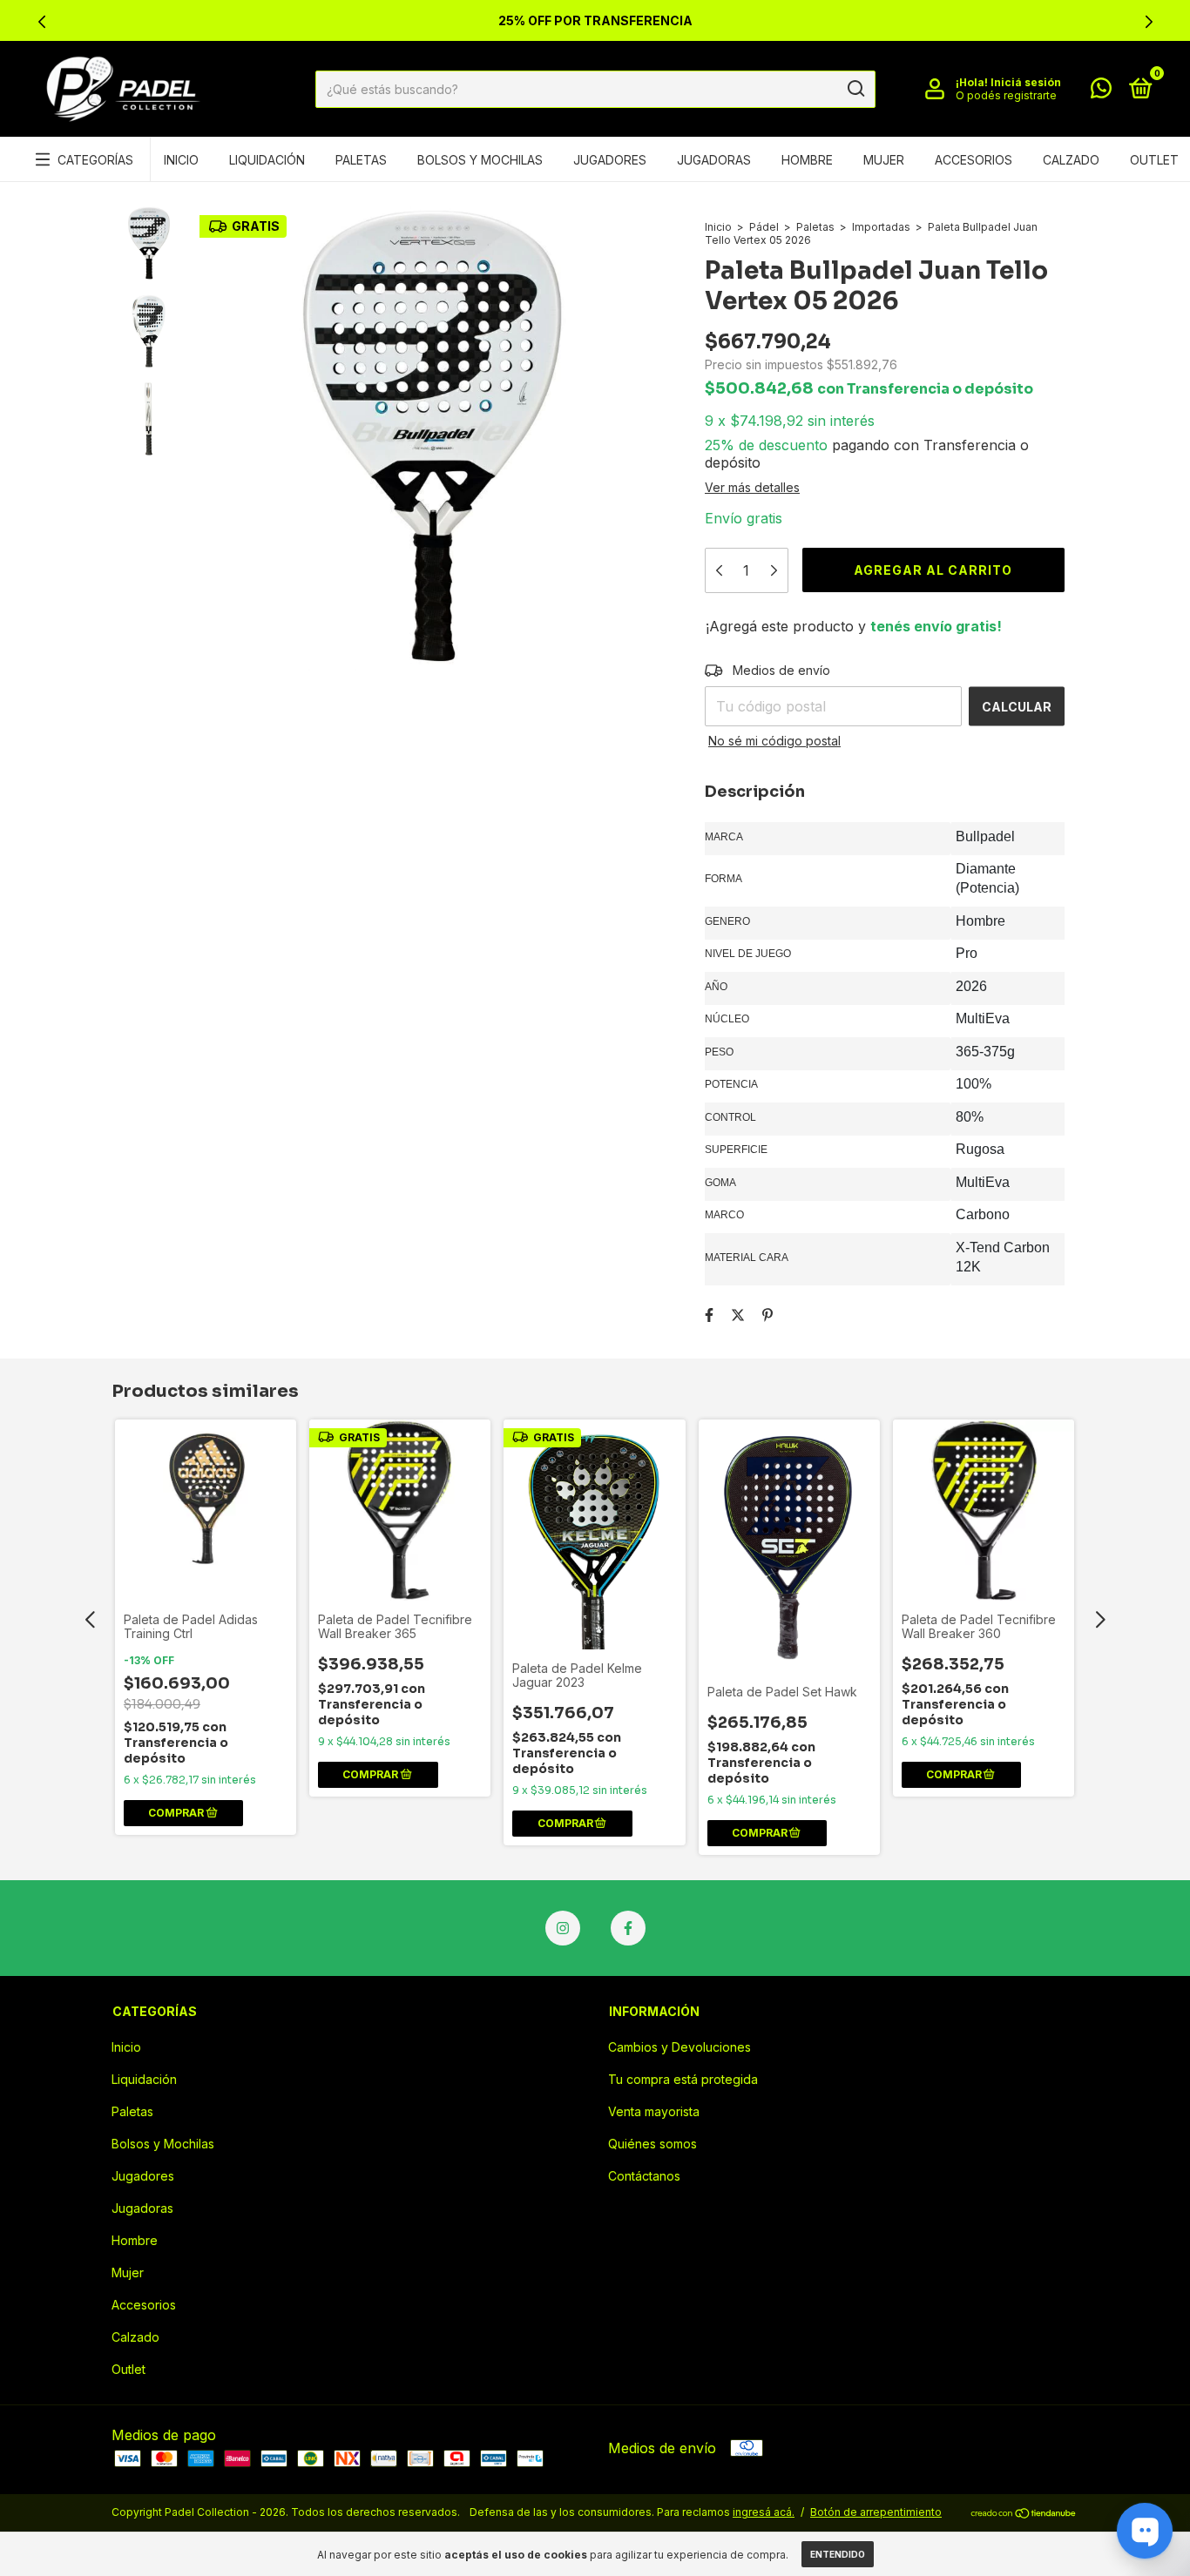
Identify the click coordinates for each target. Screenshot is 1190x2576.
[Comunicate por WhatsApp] (1101, 91)
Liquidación (267, 160)
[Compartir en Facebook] (709, 1315)
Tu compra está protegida (683, 2079)
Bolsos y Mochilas (480, 160)
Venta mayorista (654, 2111)
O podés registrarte (1006, 95)
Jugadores (610, 160)
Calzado (1071, 160)
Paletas (361, 160)
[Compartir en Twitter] (738, 1315)
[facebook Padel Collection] (628, 1928)
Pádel (764, 227)
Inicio (181, 160)
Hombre (807, 160)
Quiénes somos (652, 2144)
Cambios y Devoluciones (680, 2047)
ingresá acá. (764, 2512)
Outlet (1154, 160)
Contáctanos (644, 2176)
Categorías (95, 160)
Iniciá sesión (1026, 82)
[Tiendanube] (1024, 2514)
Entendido (838, 2554)
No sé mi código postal (774, 741)
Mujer (884, 160)
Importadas (881, 227)
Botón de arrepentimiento (876, 2512)
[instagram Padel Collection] (563, 1928)
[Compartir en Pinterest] (767, 1315)
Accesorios (974, 160)
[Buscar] (855, 89)
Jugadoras (714, 160)
